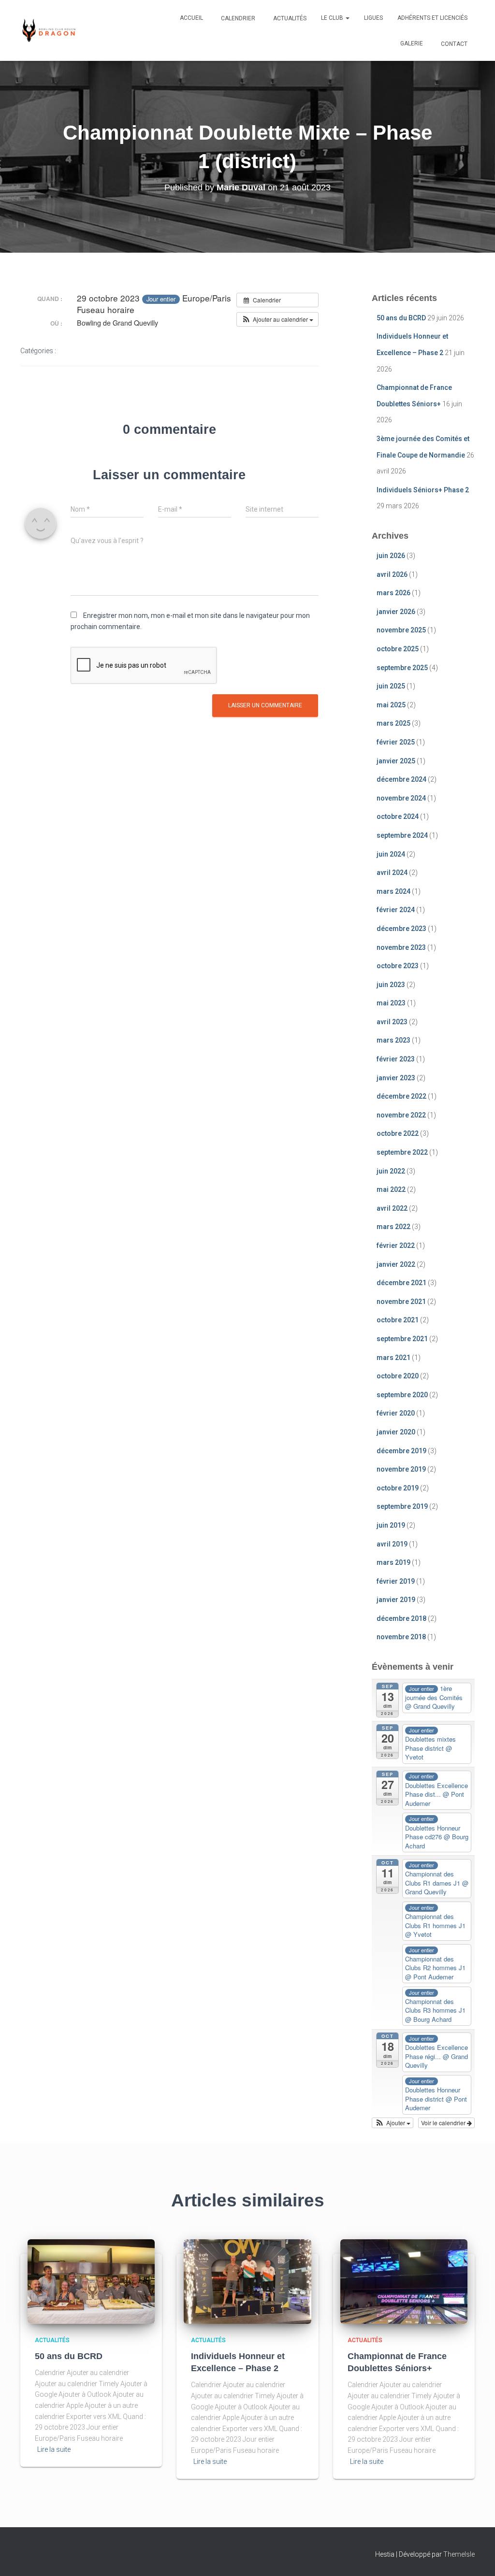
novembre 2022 (401, 1115)
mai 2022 (391, 1189)
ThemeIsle (459, 2554)
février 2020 (396, 1413)
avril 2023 (392, 1022)
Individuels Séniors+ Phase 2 (423, 490)
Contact (453, 44)
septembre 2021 (402, 1339)
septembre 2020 (402, 1395)
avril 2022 (392, 1208)
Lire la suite (54, 2449)
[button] (347, 18)
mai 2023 (391, 1003)
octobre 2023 (398, 966)
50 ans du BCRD (401, 318)
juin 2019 (391, 1525)
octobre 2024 (398, 816)
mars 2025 (393, 723)
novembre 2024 (401, 798)
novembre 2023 (401, 947)
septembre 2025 (402, 668)
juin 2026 (391, 556)
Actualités (289, 18)
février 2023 (396, 1059)
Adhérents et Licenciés (432, 18)
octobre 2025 (398, 649)
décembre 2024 (401, 779)
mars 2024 (393, 891)
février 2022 (396, 1245)
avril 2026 (392, 574)
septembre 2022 (402, 1152)
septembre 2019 (402, 1506)
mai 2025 (391, 705)
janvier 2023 (396, 1078)
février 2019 (396, 1581)
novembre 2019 (401, 1469)
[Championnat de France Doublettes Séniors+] (404, 2281)
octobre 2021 (398, 1320)
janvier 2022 (396, 1264)
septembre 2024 (402, 835)
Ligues (373, 18)
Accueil (191, 18)
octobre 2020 (398, 1376)
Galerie (412, 43)
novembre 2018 (401, 1637)
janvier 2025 (396, 761)
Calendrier (237, 18)
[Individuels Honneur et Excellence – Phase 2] (247, 2281)
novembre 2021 (401, 1302)
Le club (333, 18)
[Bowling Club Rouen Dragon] (48, 30)
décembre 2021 (401, 1283)
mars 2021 (393, 1358)
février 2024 (396, 910)
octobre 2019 (398, 1488)
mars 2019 (393, 1562)
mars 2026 (393, 593)
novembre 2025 (401, 630)
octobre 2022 (398, 1133)
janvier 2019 (396, 1600)
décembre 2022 (401, 1096)
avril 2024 (392, 873)
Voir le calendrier (444, 2123)
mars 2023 (393, 1040)
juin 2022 (391, 1171)
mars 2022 (393, 1227)
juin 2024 (391, 854)
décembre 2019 (401, 1451)
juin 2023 (391, 985)
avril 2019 (392, 1544)
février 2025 (396, 742)
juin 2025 (391, 686)
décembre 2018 (401, 1618)
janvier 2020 (396, 1432)
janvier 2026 (396, 612)
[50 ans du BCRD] (91, 2281)
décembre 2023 (401, 929)
